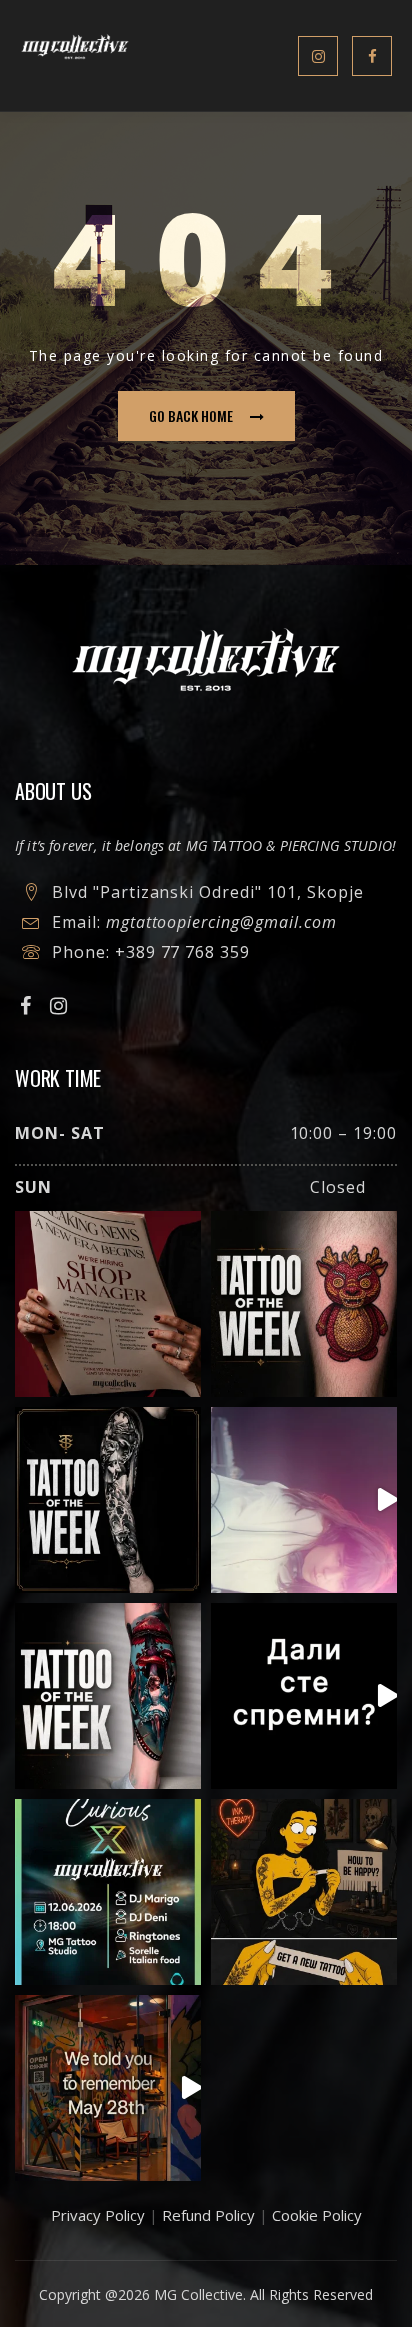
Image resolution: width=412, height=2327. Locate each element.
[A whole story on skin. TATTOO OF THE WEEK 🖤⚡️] (108, 1696)
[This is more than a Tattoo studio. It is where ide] (108, 2088)
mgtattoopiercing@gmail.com (221, 922)
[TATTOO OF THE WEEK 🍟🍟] (304, 1304)
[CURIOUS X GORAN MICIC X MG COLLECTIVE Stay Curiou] (304, 1500)
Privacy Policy (98, 2215)
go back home (191, 415)
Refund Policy (208, 2215)
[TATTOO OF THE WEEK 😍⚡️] (108, 1500)
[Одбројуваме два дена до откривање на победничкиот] (304, 1696)
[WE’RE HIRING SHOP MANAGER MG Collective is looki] (108, 1304)
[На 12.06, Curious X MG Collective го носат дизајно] (108, 1892)
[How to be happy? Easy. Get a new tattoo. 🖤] (304, 1892)
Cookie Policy (317, 2215)
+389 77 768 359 (182, 952)
